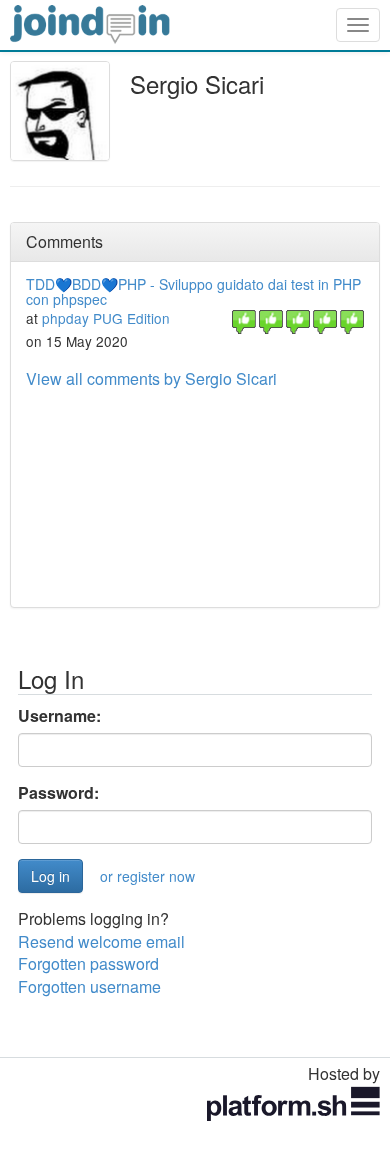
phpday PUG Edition (106, 318)
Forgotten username (89, 986)
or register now (147, 876)
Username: (59, 716)
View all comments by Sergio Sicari (151, 378)
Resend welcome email (101, 941)
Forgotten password (88, 963)
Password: (58, 793)
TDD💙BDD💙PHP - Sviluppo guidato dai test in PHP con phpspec (193, 291)
